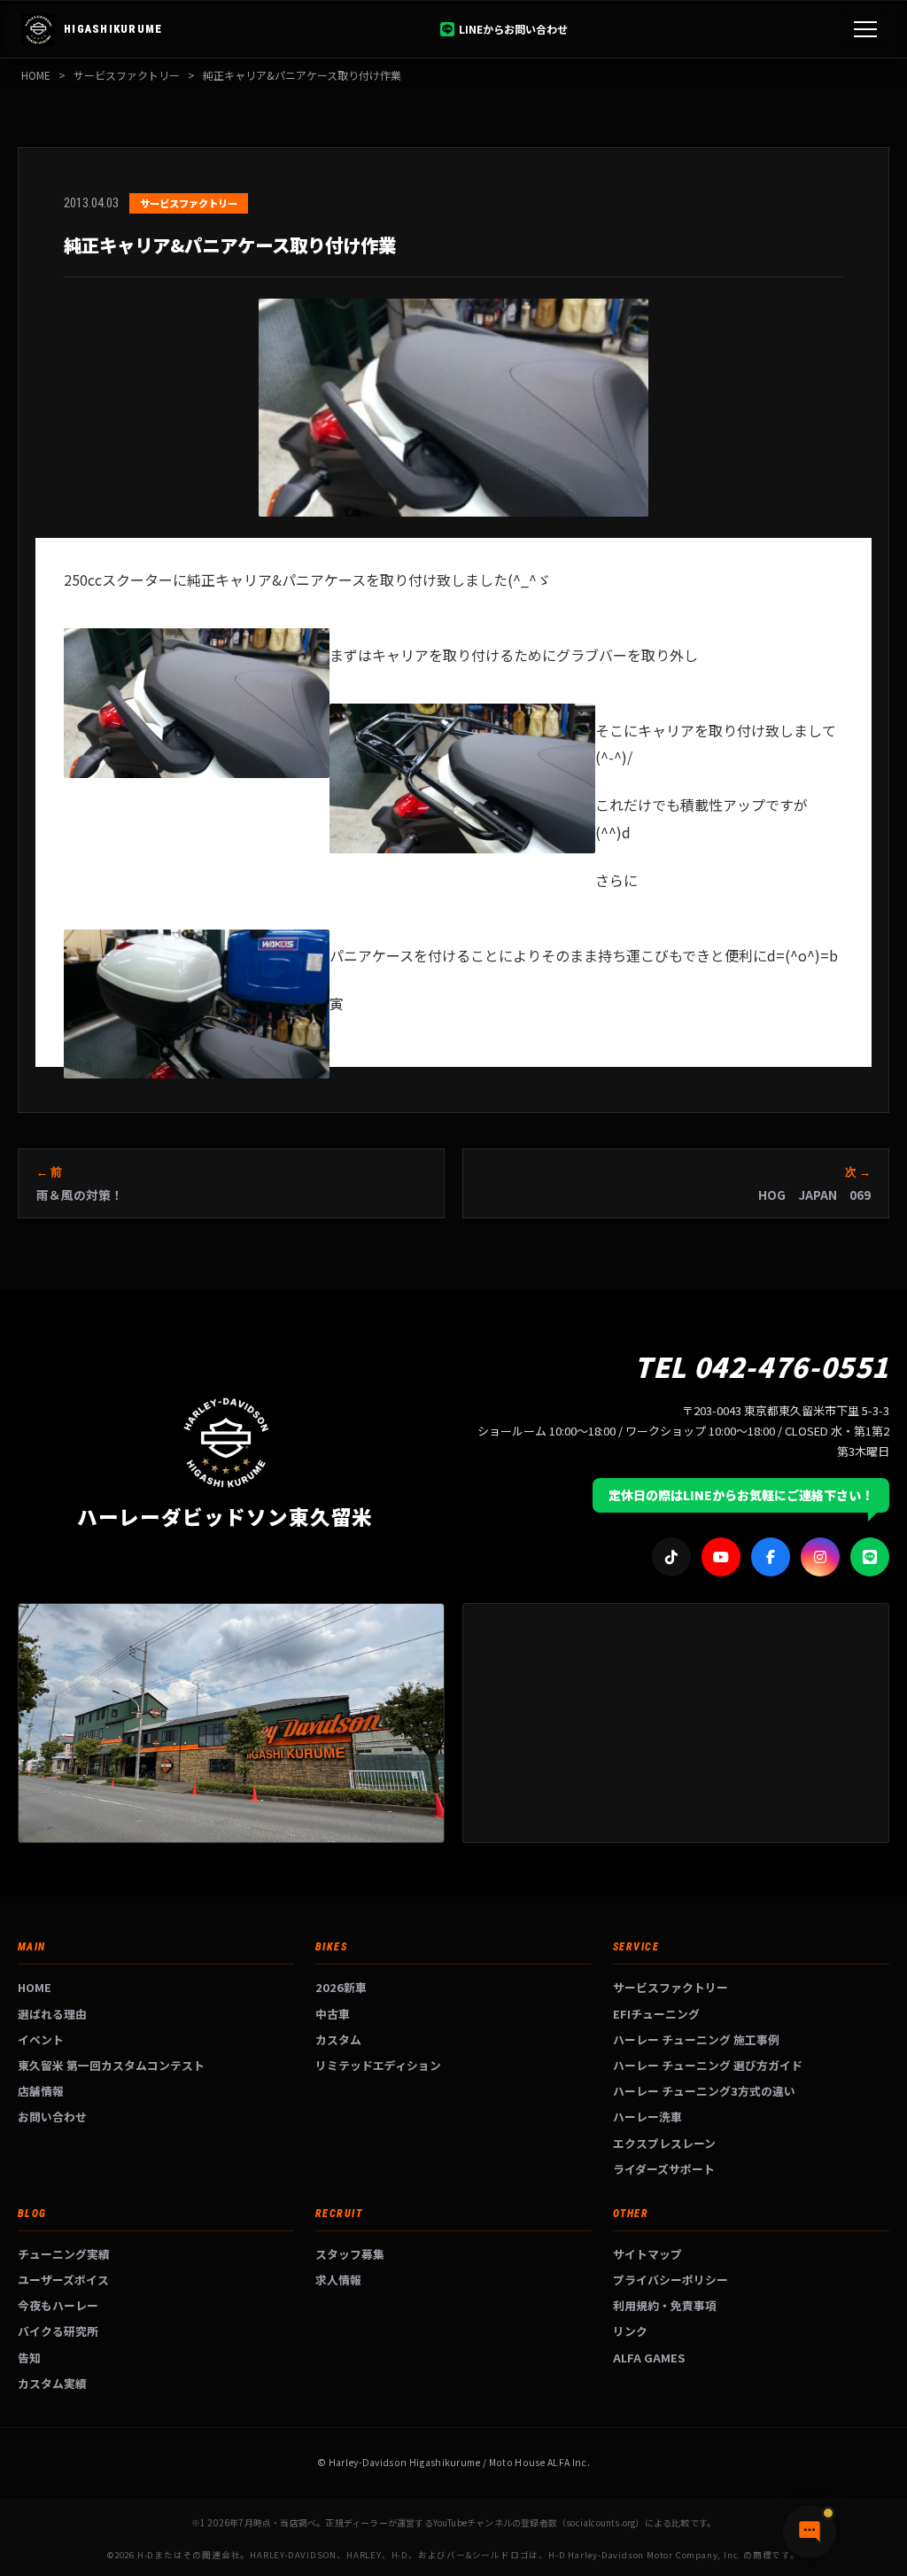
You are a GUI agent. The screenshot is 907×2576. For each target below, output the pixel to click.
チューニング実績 (64, 2254)
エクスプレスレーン (664, 2143)
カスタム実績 (52, 2383)
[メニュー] (865, 29)
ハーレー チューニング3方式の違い (704, 2091)
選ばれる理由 (52, 2014)
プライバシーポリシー (671, 2280)
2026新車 (341, 1987)
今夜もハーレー (58, 2305)
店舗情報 (41, 2091)
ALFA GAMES (649, 2358)
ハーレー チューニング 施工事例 (696, 2039)
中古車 (333, 2014)
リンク (630, 2331)
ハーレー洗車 (647, 2117)
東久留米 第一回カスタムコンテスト (111, 2065)
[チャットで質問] (810, 2532)
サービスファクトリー (671, 1987)
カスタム (338, 2039)
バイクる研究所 (58, 2331)
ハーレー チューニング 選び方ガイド (708, 2065)
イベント (41, 2039)
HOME (36, 75)
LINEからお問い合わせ (513, 29)
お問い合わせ (52, 2117)
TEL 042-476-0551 (762, 1366)
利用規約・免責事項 (665, 2305)
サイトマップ (647, 2254)
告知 (29, 2358)
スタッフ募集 (350, 2254)
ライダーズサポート (664, 2169)
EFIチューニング (656, 2014)
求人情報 (338, 2280)
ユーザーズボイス (63, 2280)
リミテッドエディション (378, 2065)
